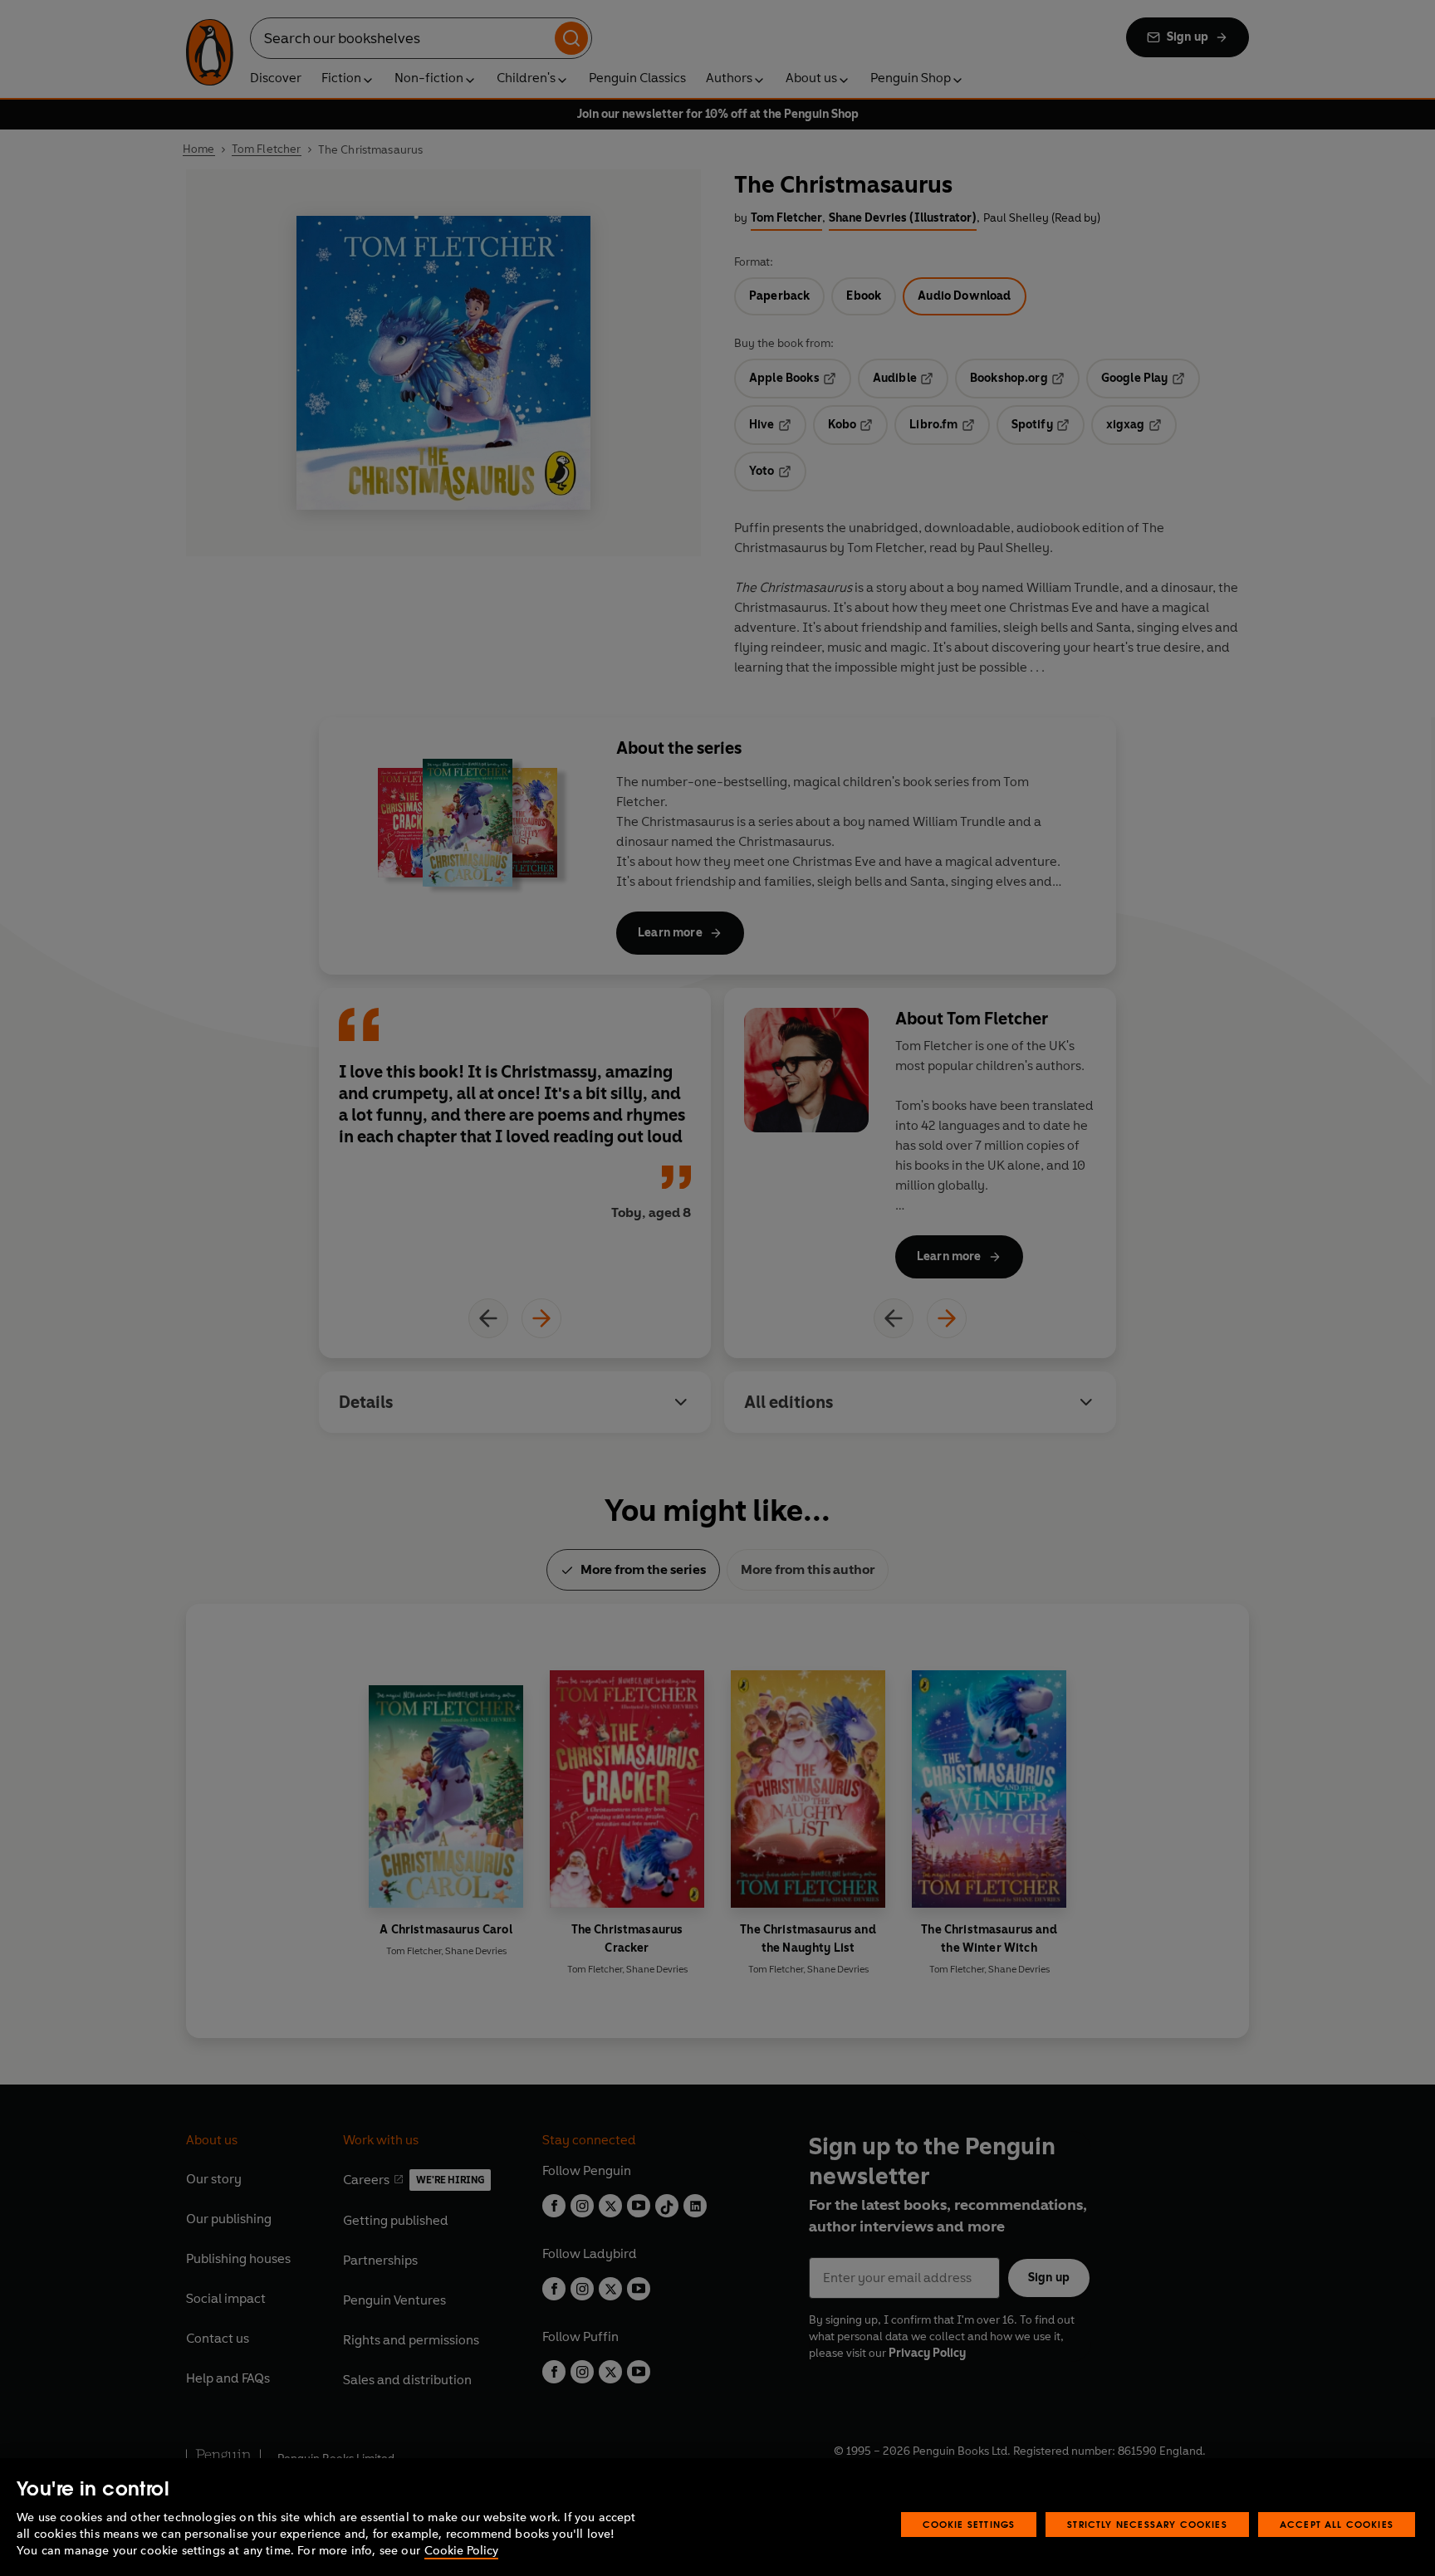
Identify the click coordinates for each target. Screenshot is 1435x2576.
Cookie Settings (969, 2524)
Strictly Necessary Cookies (1147, 2524)
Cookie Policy (461, 2551)
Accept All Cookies (1337, 2524)
